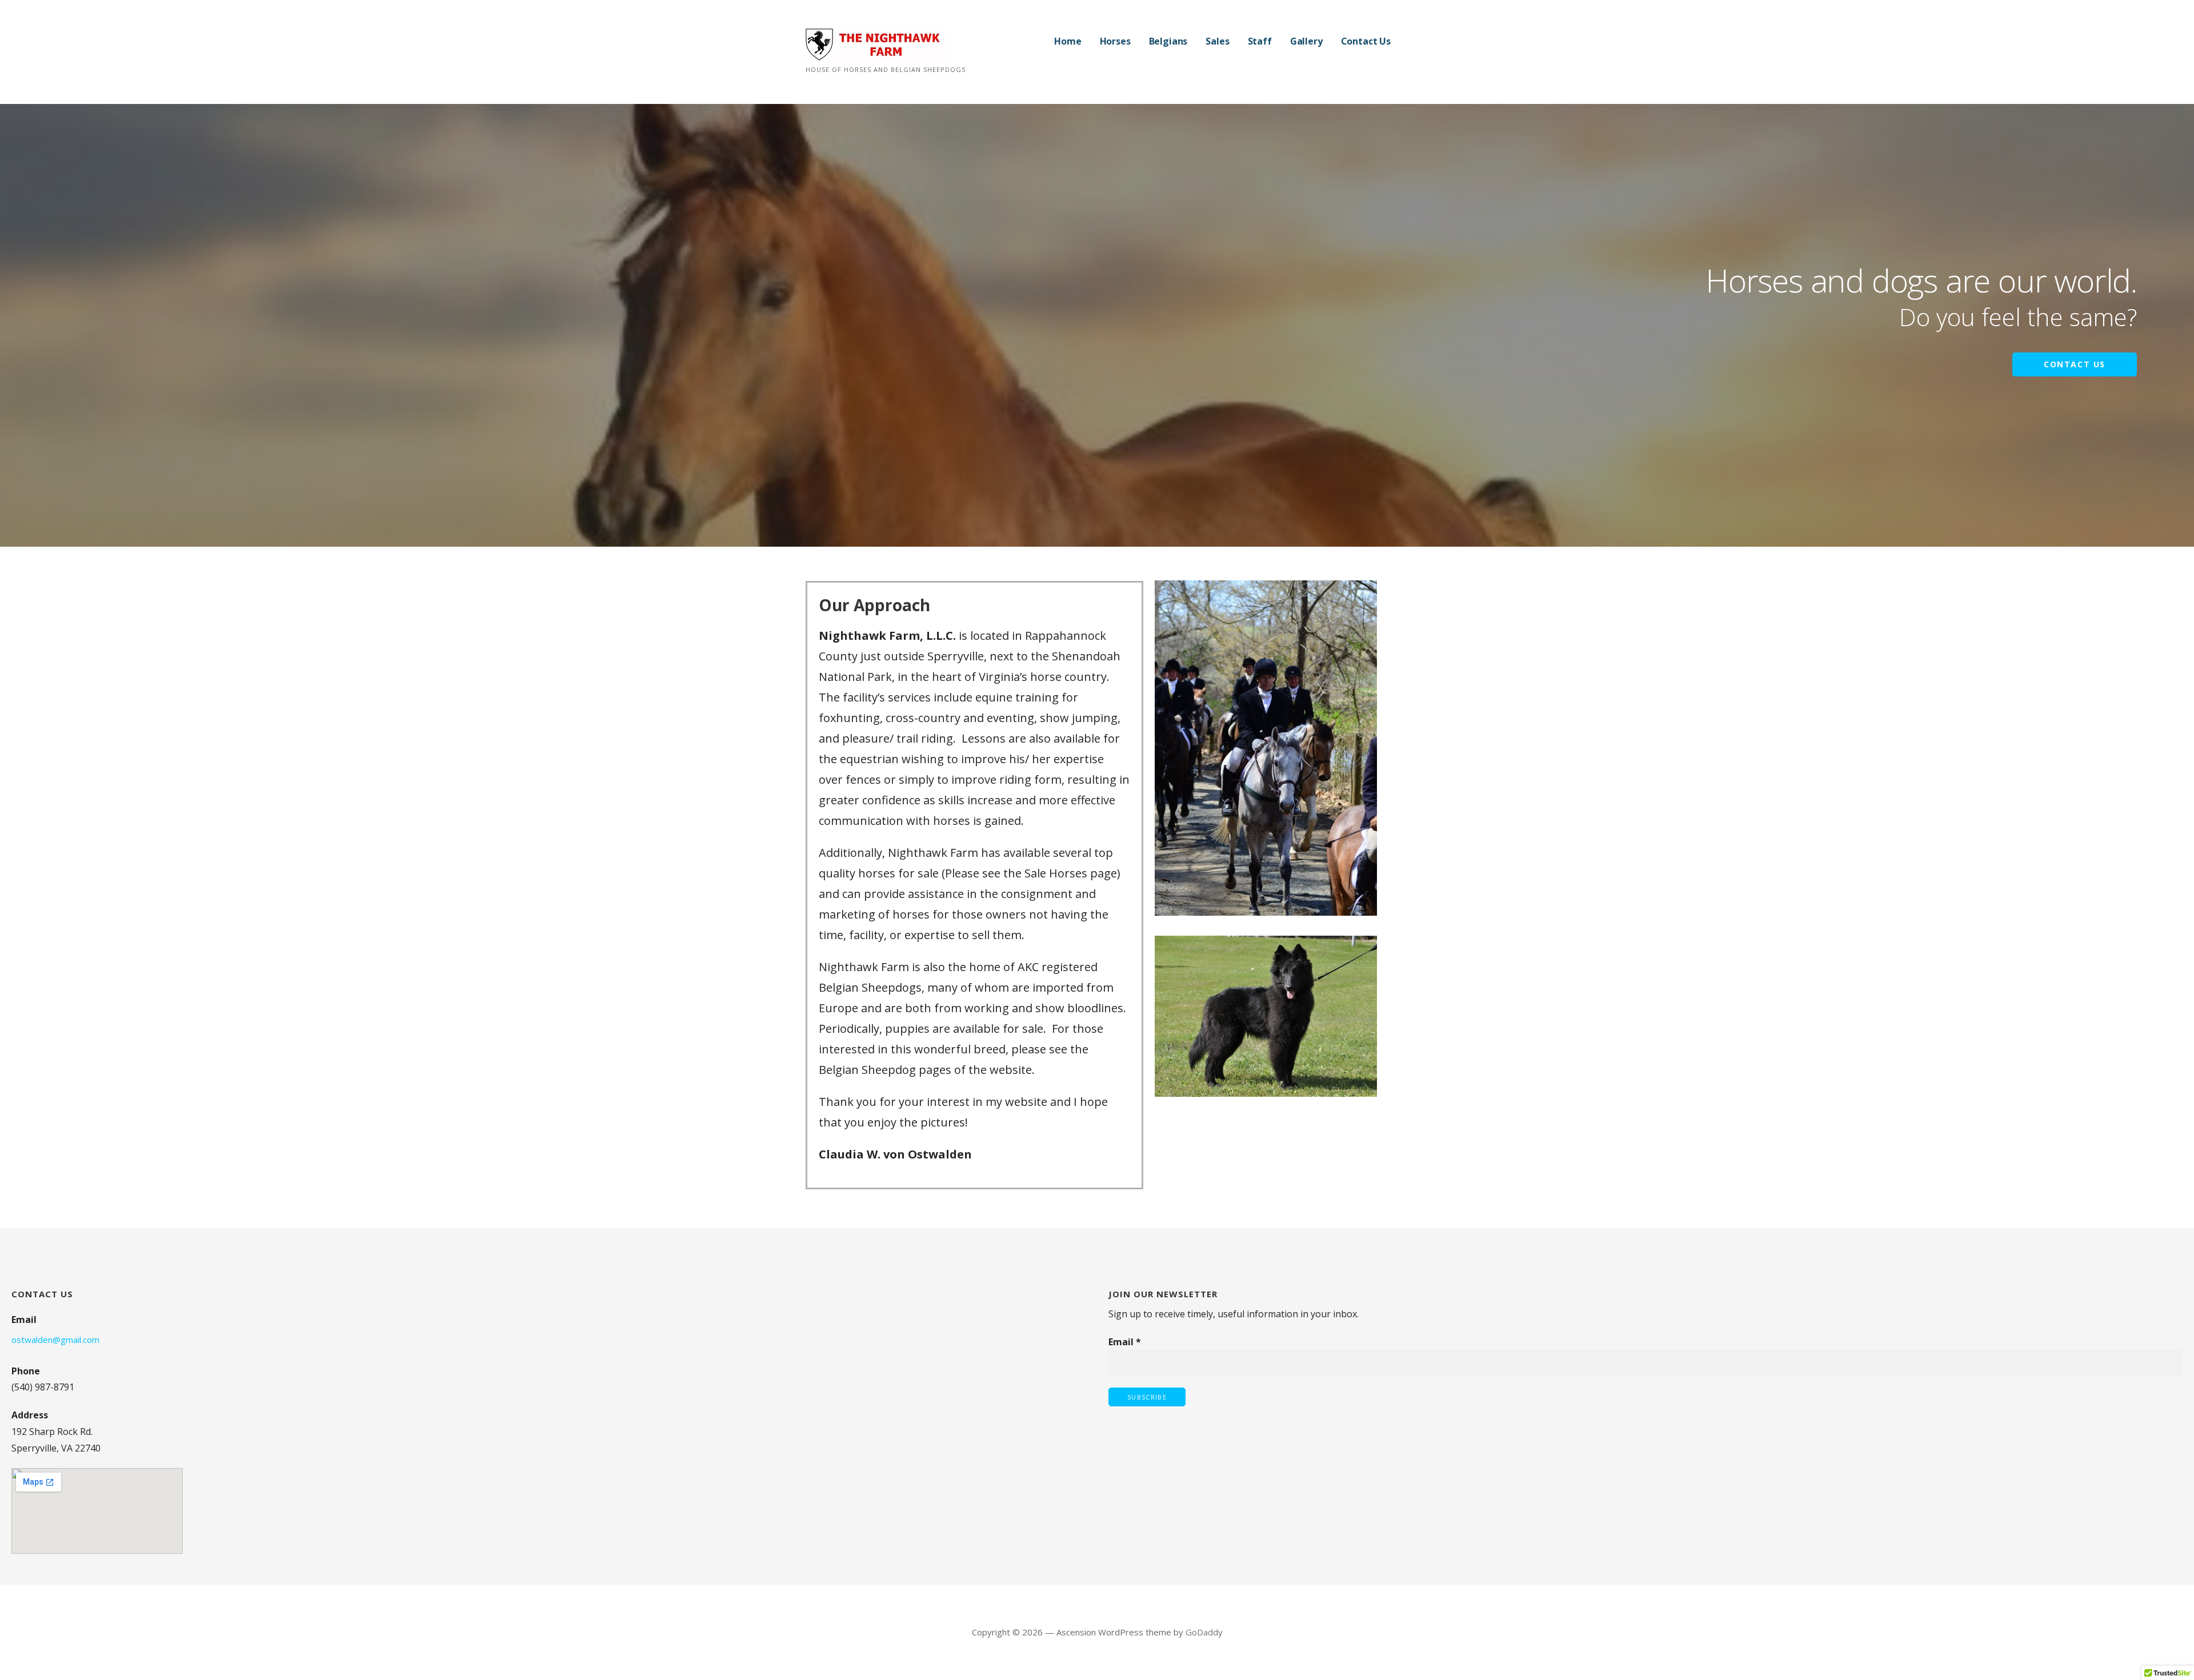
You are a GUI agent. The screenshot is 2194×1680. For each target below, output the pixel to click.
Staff (1260, 41)
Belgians (1168, 41)
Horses (1115, 41)
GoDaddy (1204, 1632)
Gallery (1306, 41)
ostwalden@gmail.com (55, 1340)
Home (1068, 41)
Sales (1217, 41)
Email (1125, 1342)
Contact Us (1366, 41)
